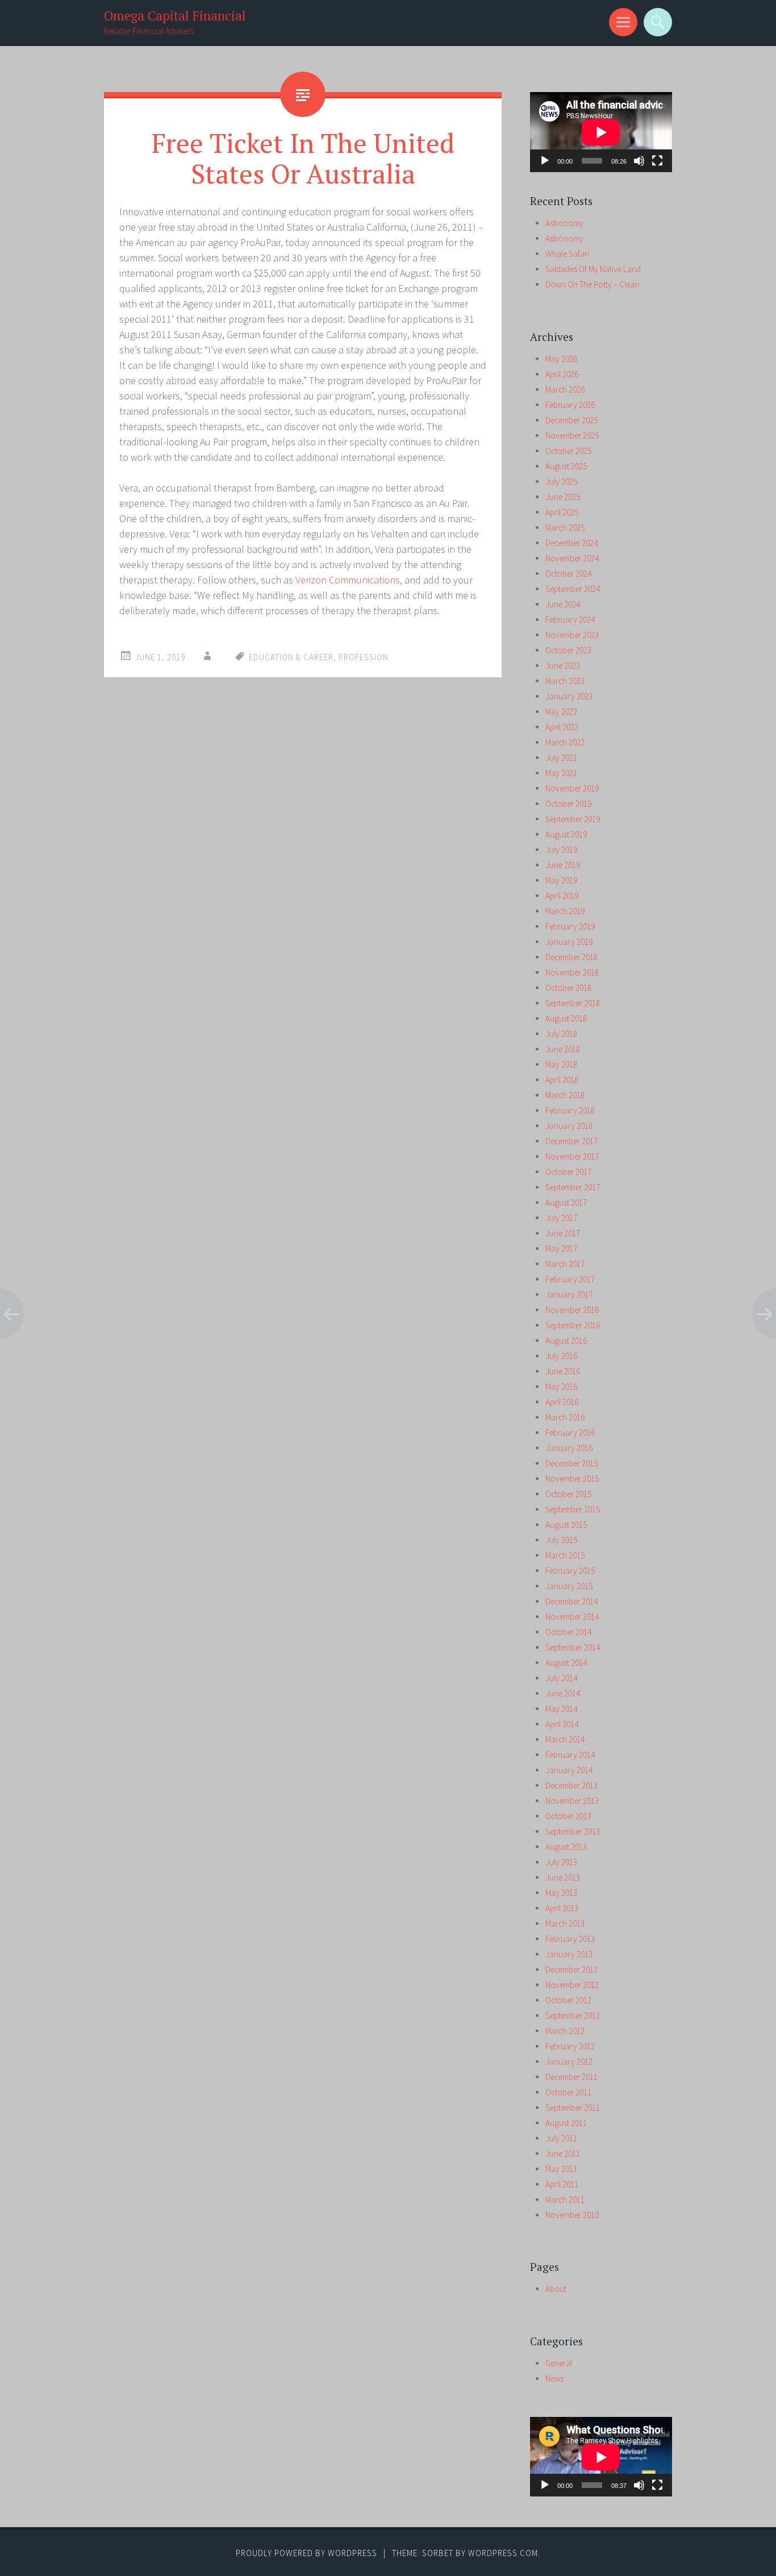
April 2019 (562, 896)
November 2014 (572, 1617)
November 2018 (572, 972)
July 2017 (561, 1218)
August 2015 (566, 1525)
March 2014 (565, 1739)
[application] (601, 132)
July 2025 (561, 482)
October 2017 (568, 1172)
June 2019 (563, 865)
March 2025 (565, 528)
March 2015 (565, 1555)
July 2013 (561, 1862)
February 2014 (570, 1755)
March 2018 (565, 1095)
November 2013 (572, 1801)
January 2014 (569, 1770)
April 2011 (562, 2184)
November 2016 (572, 1310)
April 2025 (562, 512)
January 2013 (569, 1954)
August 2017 (566, 1202)
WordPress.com (503, 2553)
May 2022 (561, 712)
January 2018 (569, 1126)
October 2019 (568, 804)
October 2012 (568, 2000)
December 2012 (571, 1969)
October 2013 (568, 1816)
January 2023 (569, 696)
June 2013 (563, 1877)
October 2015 (568, 1494)
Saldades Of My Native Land (593, 269)
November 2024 (572, 558)
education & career (291, 657)
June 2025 (563, 497)
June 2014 (563, 1693)
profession (364, 657)
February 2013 (570, 1939)
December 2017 (571, 1141)
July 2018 (561, 1034)
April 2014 (562, 1724)
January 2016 (569, 1448)
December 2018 (571, 957)
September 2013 (573, 1831)
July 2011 (561, 2138)
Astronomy (564, 223)
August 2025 (566, 466)
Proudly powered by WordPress (306, 2553)
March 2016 (565, 1417)
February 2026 (570, 405)
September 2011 (573, 2108)
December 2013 (571, 1785)
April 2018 (562, 1080)
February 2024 (570, 620)
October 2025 (568, 451)
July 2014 (561, 1678)
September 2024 (573, 589)
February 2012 (570, 2046)
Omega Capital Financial (175, 16)
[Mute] (639, 161)
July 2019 (561, 850)
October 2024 (568, 574)
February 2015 (570, 1571)
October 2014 (568, 1632)
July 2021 (561, 758)
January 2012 (569, 2062)
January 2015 (569, 1586)
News (554, 2379)
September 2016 (573, 1325)
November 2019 (572, 788)
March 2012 (565, 2031)
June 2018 (563, 1049)
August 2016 (566, 1341)
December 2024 (571, 543)
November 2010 (572, 2215)
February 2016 (570, 1433)
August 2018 (566, 1018)
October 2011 (568, 2092)
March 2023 (565, 681)
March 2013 (565, 1923)
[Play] (545, 161)
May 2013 (561, 1893)
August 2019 (566, 834)
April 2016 (562, 1402)
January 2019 (569, 942)
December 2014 (571, 1601)
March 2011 (565, 2200)
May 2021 (561, 773)
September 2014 (573, 1647)
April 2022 (562, 727)
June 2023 (563, 666)
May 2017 (561, 1249)
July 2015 (561, 1540)
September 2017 (573, 1187)
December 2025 (571, 420)
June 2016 (563, 1371)
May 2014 (561, 1709)
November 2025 (572, 435)
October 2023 (568, 650)
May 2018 (561, 1064)
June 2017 (563, 1233)
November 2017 (572, 1156)
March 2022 (565, 742)
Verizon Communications (348, 580)
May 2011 (561, 2169)
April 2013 (562, 1908)
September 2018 (573, 1003)
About (556, 2289)
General (559, 2363)
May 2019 (561, 880)
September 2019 (573, 819)
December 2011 (571, 2077)
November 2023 (572, 635)
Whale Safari (567, 254)
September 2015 (573, 1509)
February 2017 (570, 1279)
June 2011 (563, 2154)
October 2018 (568, 988)
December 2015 (571, 1463)
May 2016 (561, 1387)
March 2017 (565, 1264)
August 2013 (566, 1847)
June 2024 (563, 604)
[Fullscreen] (657, 161)
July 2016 (561, 1356)
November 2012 (572, 1985)
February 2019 (570, 926)
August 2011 (566, 2123)
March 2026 (565, 389)
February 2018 (570, 1110)
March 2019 (565, 911)
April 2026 (562, 374)
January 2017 (569, 1295)
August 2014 (566, 1663)
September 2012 (573, 2016)
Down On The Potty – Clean (592, 284)
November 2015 (572, 1479)
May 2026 (561, 359)
